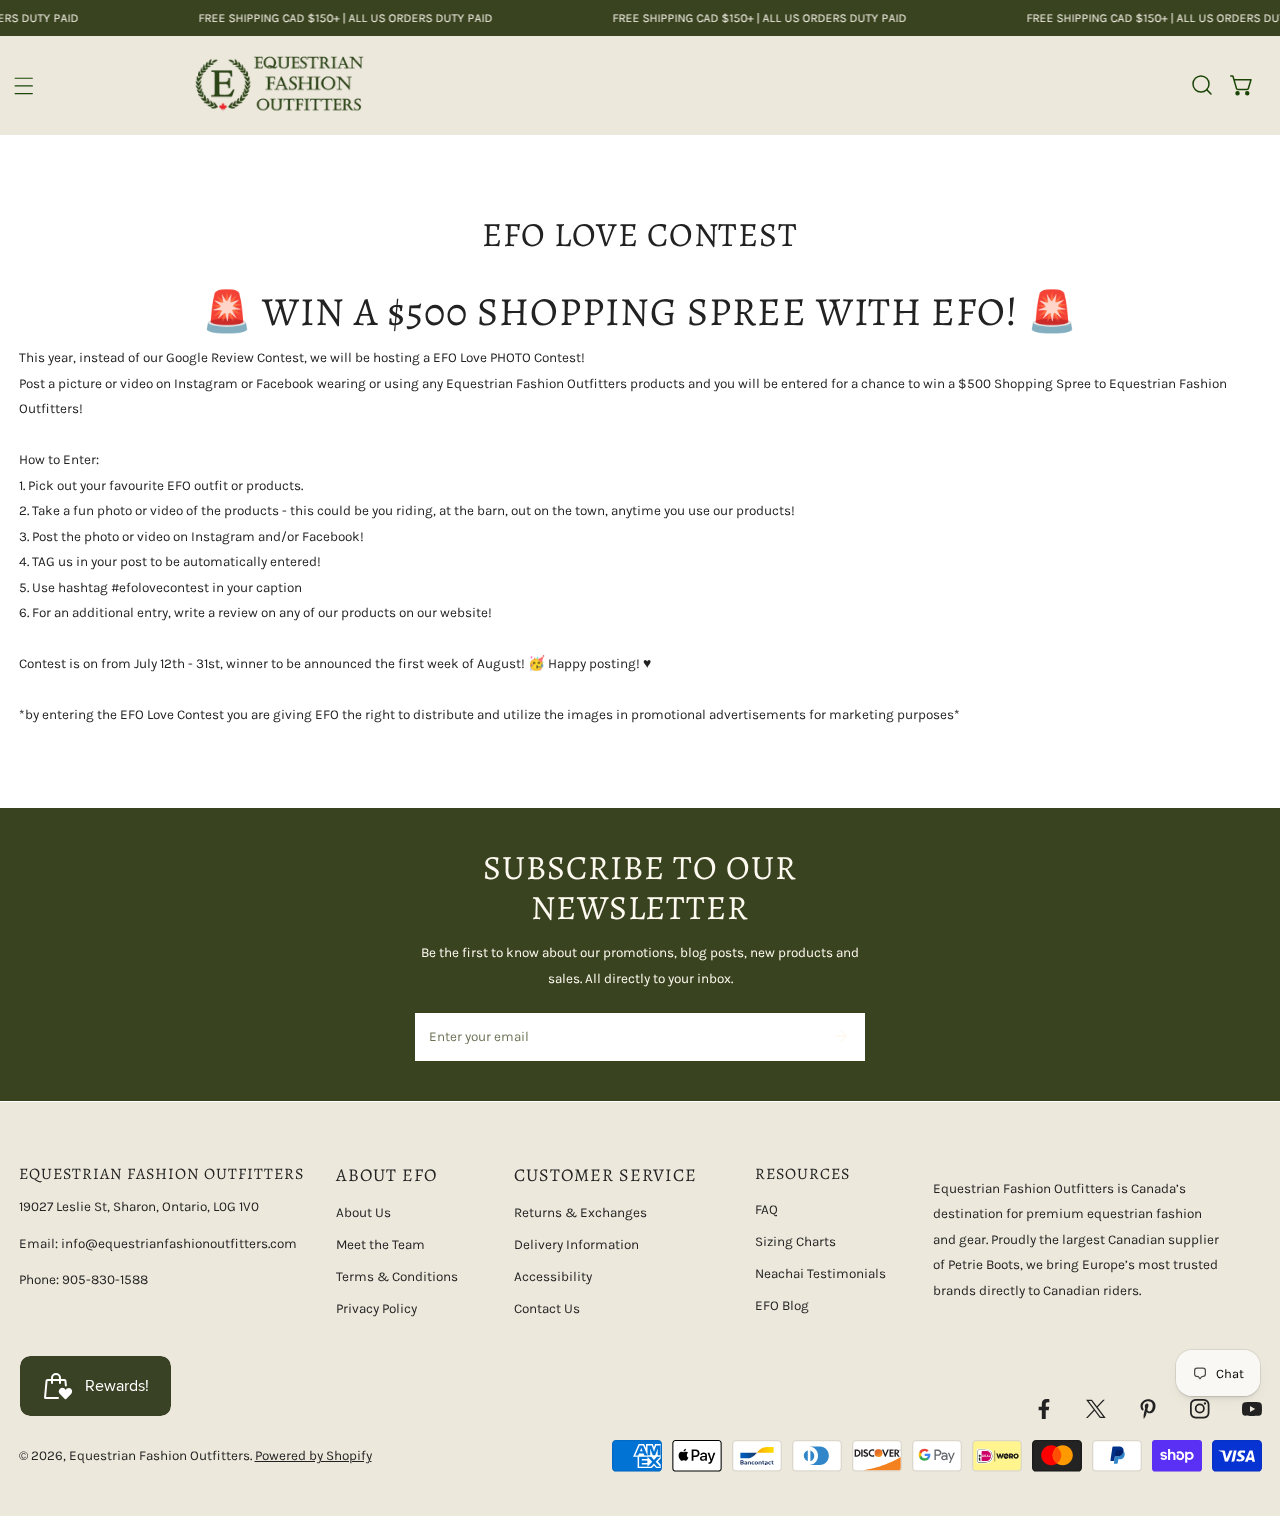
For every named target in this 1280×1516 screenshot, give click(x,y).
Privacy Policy (376, 1308)
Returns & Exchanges (580, 1212)
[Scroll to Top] (1246, 1412)
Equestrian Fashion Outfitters (159, 1455)
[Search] (1202, 85)
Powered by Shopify (313, 1455)
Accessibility (553, 1276)
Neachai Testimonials (820, 1273)
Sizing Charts (795, 1241)
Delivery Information (576, 1244)
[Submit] (840, 1036)
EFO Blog (782, 1305)
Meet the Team (380, 1244)
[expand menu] (24, 86)
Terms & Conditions (397, 1276)
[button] (1242, 85)
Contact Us (547, 1308)
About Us (363, 1212)
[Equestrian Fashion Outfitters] (278, 85)
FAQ (766, 1209)
